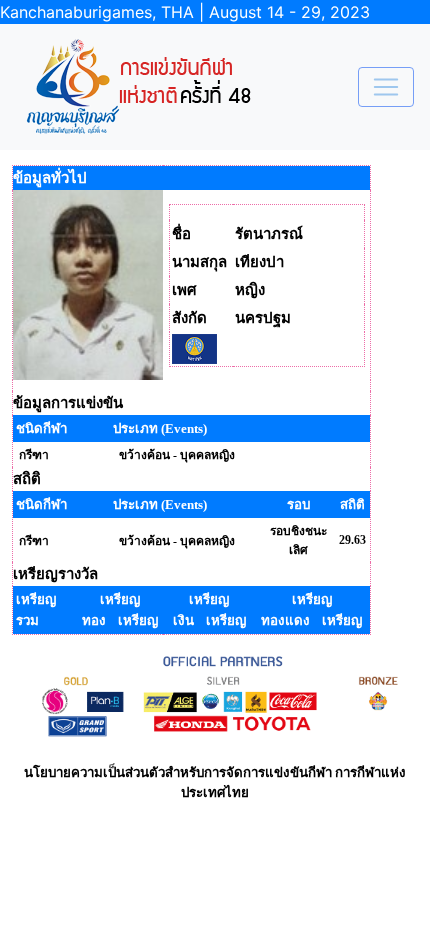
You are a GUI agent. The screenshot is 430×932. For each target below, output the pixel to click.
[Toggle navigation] (386, 87)
